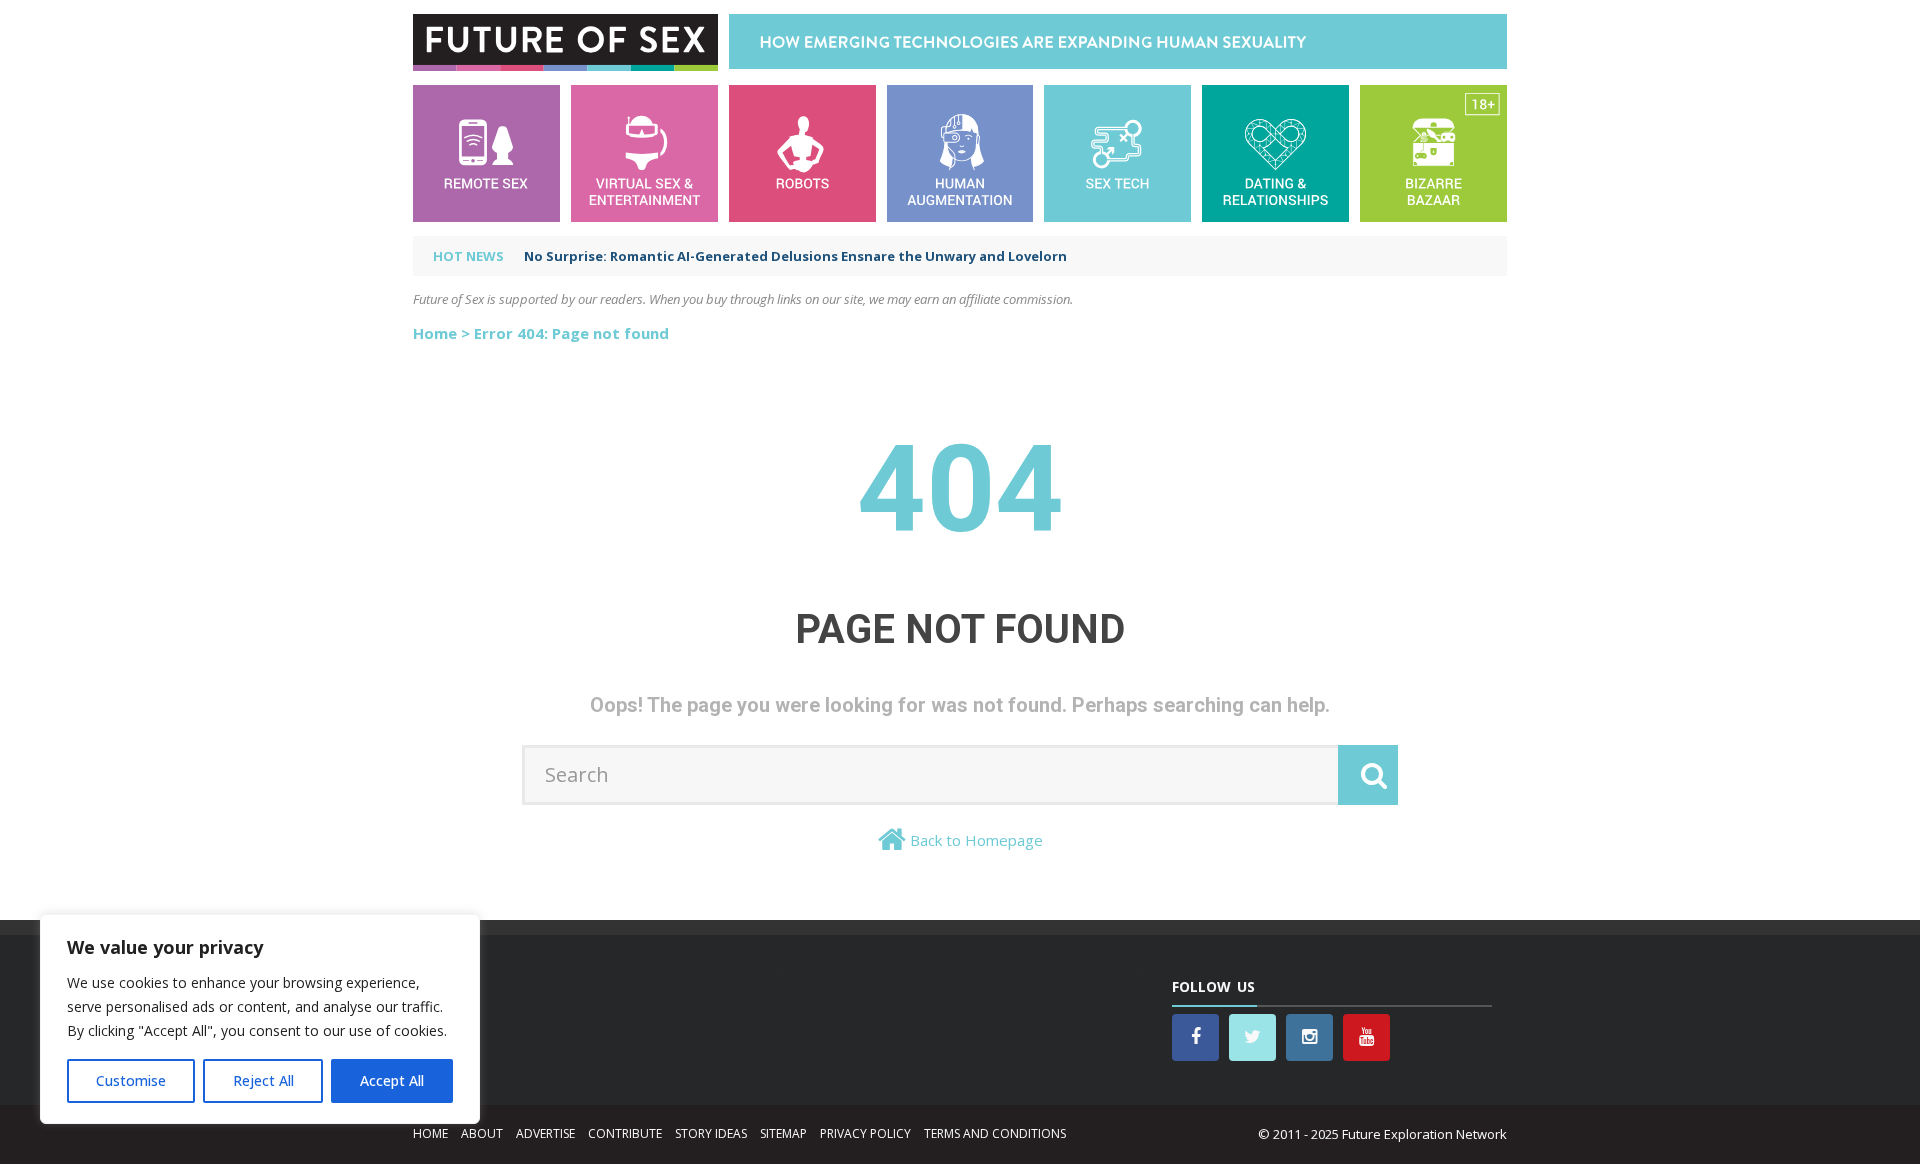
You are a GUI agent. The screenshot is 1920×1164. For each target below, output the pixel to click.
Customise (131, 1080)
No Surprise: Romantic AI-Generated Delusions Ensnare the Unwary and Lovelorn (795, 256)
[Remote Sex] (486, 151)
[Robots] (802, 151)
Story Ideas (711, 1133)
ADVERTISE (545, 1133)
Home (435, 333)
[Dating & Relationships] (1275, 151)
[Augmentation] (960, 151)
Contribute (625, 1133)
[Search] (1368, 775)
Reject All (263, 1080)
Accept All (392, 1080)
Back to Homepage (976, 840)
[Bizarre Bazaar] (1433, 151)
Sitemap (783, 1133)
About (482, 1133)
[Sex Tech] (1117, 151)
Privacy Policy (865, 1133)
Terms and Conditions (995, 1133)
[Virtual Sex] (644, 151)
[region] (260, 1019)
